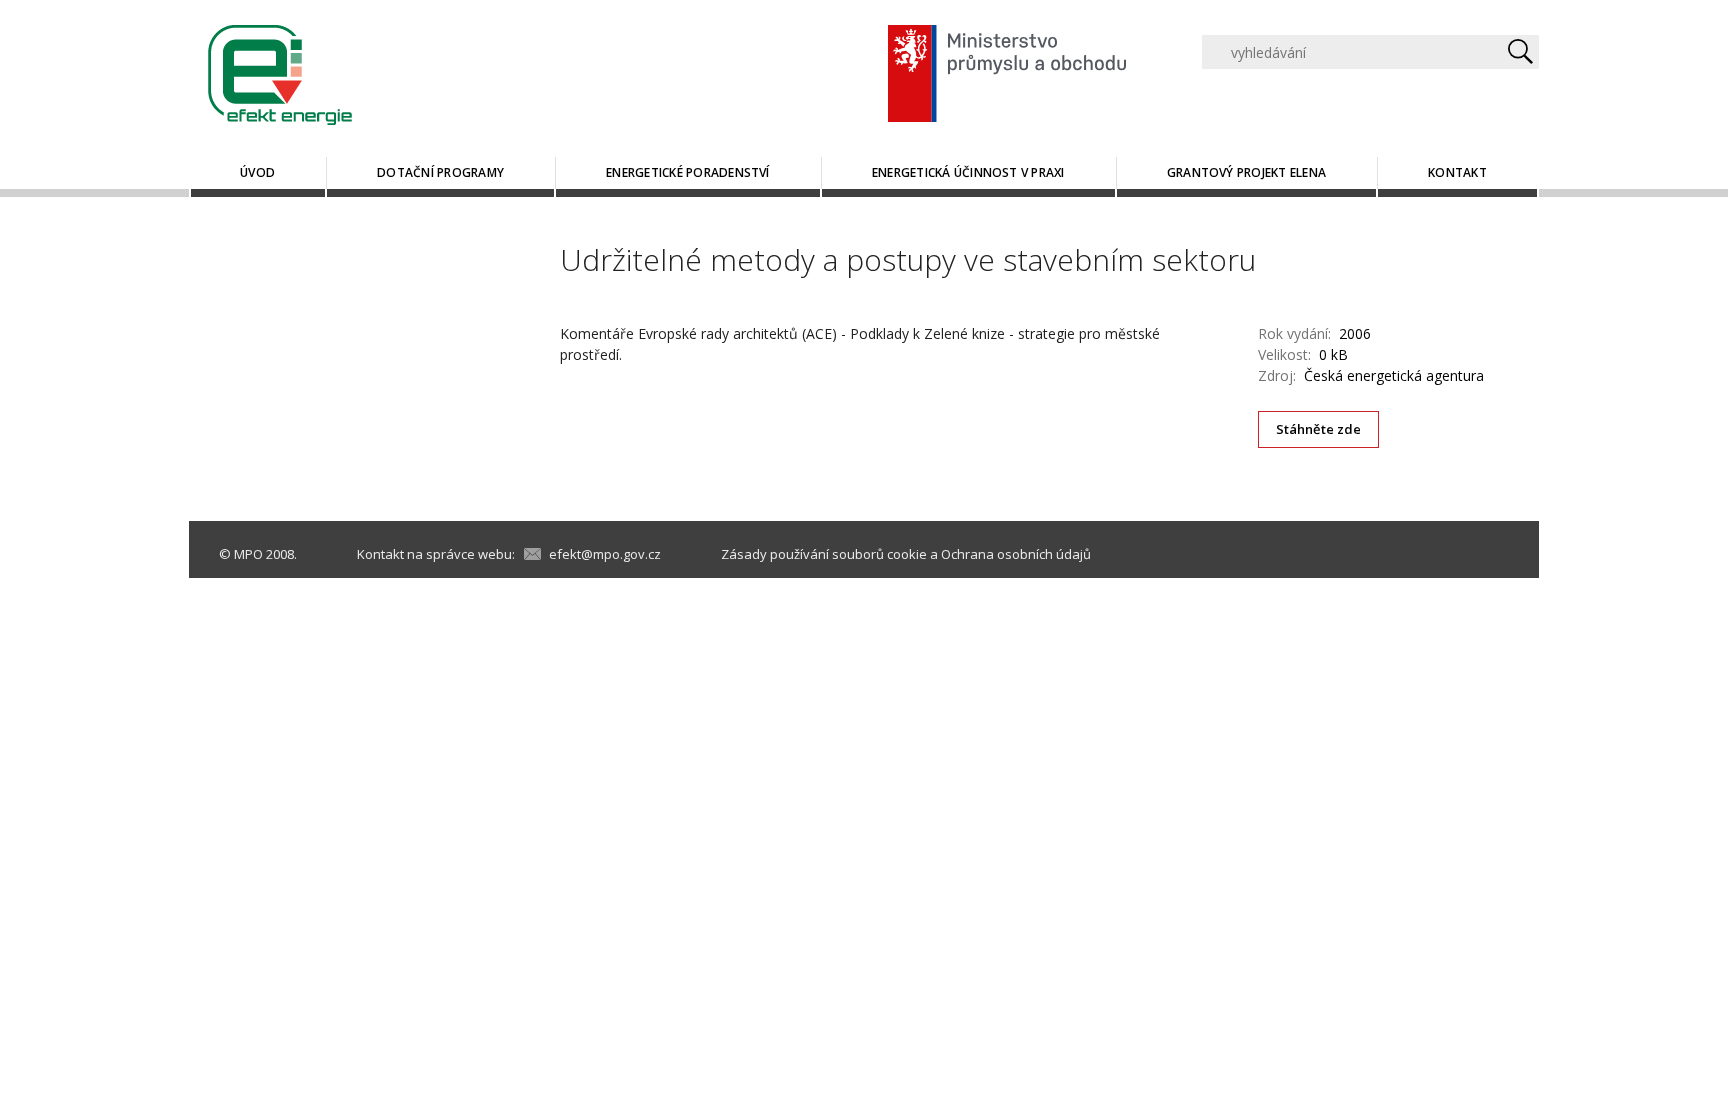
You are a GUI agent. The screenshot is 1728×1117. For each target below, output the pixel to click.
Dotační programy (440, 172)
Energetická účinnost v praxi (968, 172)
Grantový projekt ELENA (1246, 172)
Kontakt (1457, 172)
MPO (248, 554)
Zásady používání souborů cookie (824, 554)
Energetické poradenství (688, 172)
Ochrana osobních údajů (1016, 554)
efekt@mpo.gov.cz (605, 554)
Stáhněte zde (1319, 429)
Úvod (257, 172)
